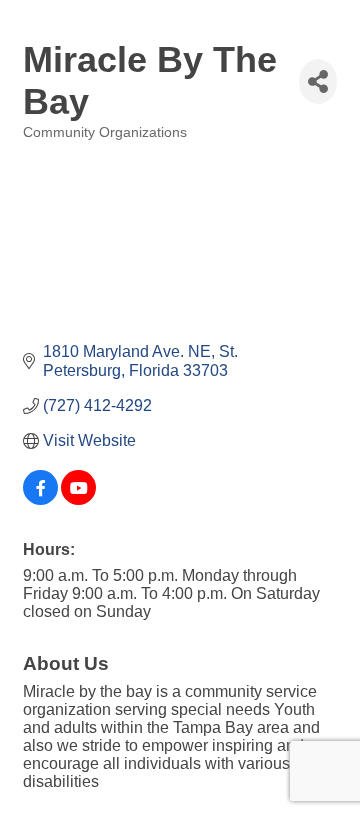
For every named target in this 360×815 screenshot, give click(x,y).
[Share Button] (318, 81)
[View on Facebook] (40, 499)
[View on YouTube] (78, 499)
